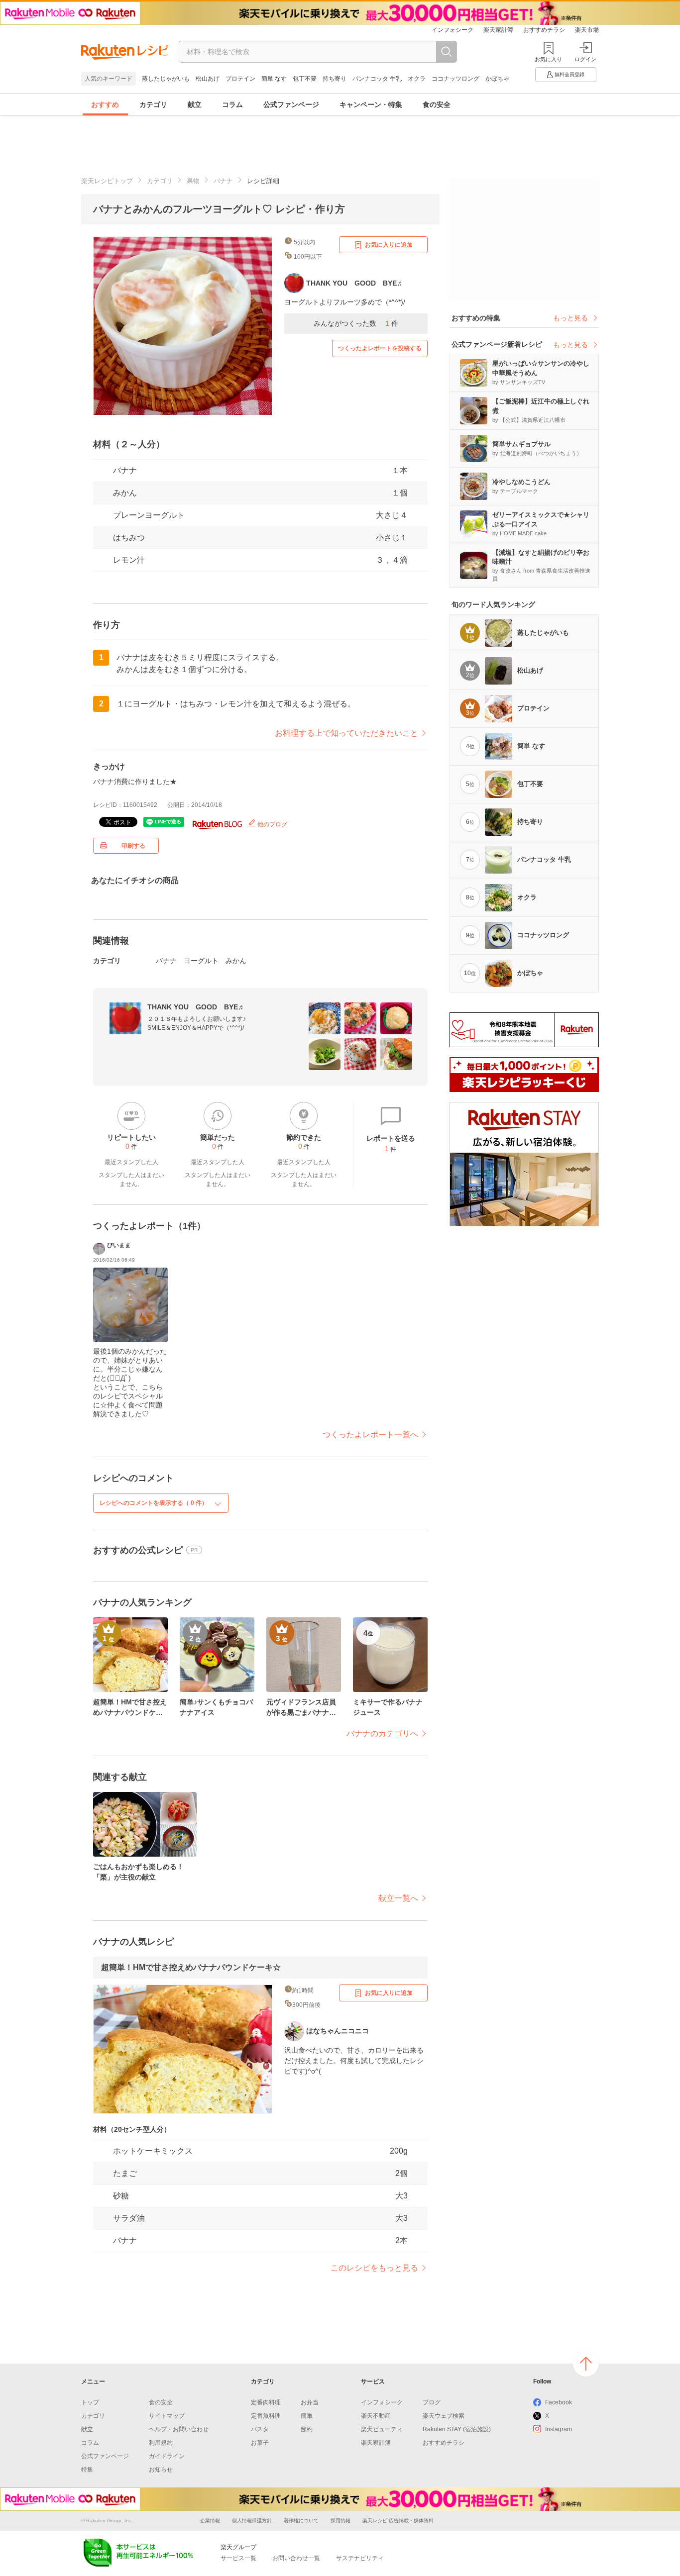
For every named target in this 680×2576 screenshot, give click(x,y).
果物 (193, 181)
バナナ (223, 181)
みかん (125, 493)
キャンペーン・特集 (371, 104)
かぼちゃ (497, 79)
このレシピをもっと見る (374, 2268)
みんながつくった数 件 (356, 323)
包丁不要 (305, 79)
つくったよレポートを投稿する (380, 348)
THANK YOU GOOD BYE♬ (196, 1007)
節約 (307, 2429)
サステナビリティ (360, 2558)
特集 (87, 2470)
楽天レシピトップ (107, 181)
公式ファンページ (291, 104)
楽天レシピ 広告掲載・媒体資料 (398, 2521)
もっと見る (570, 318)
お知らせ (161, 2470)
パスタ (260, 2429)
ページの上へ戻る (586, 2364)
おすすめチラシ (544, 30)
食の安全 (437, 104)
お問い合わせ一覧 (296, 2558)
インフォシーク (453, 30)
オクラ (417, 79)
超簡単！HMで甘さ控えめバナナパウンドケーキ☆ (191, 1967)
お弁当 (310, 2402)
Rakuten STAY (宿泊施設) (457, 2429)
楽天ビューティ (382, 2429)
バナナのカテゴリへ (382, 1734)
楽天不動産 (376, 2416)
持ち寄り (335, 79)
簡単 (307, 2416)
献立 (195, 104)
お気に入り (548, 59)
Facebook (559, 2402)
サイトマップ (167, 2416)
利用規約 (161, 2443)
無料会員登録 (569, 74)
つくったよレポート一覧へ (370, 1435)
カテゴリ (153, 104)
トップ (90, 2402)
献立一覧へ (398, 1898)
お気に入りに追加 (389, 245)
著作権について (301, 2521)
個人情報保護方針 (252, 2521)
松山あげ (208, 79)
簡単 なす (274, 79)
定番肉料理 (266, 2402)
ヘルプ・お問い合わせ (179, 2429)
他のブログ (272, 824)
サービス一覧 (238, 2558)
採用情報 (340, 2521)
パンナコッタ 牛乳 (377, 79)
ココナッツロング (455, 79)
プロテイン (240, 79)
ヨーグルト (201, 961)
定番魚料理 (266, 2416)
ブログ (432, 2402)
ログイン (585, 59)
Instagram (559, 2429)
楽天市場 (587, 30)
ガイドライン (167, 2456)
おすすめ (105, 104)
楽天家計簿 (498, 30)
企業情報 (210, 2521)
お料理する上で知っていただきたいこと (346, 733)
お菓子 (260, 2443)
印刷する (133, 846)
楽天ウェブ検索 (444, 2416)
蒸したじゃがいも (166, 79)
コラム (232, 104)
